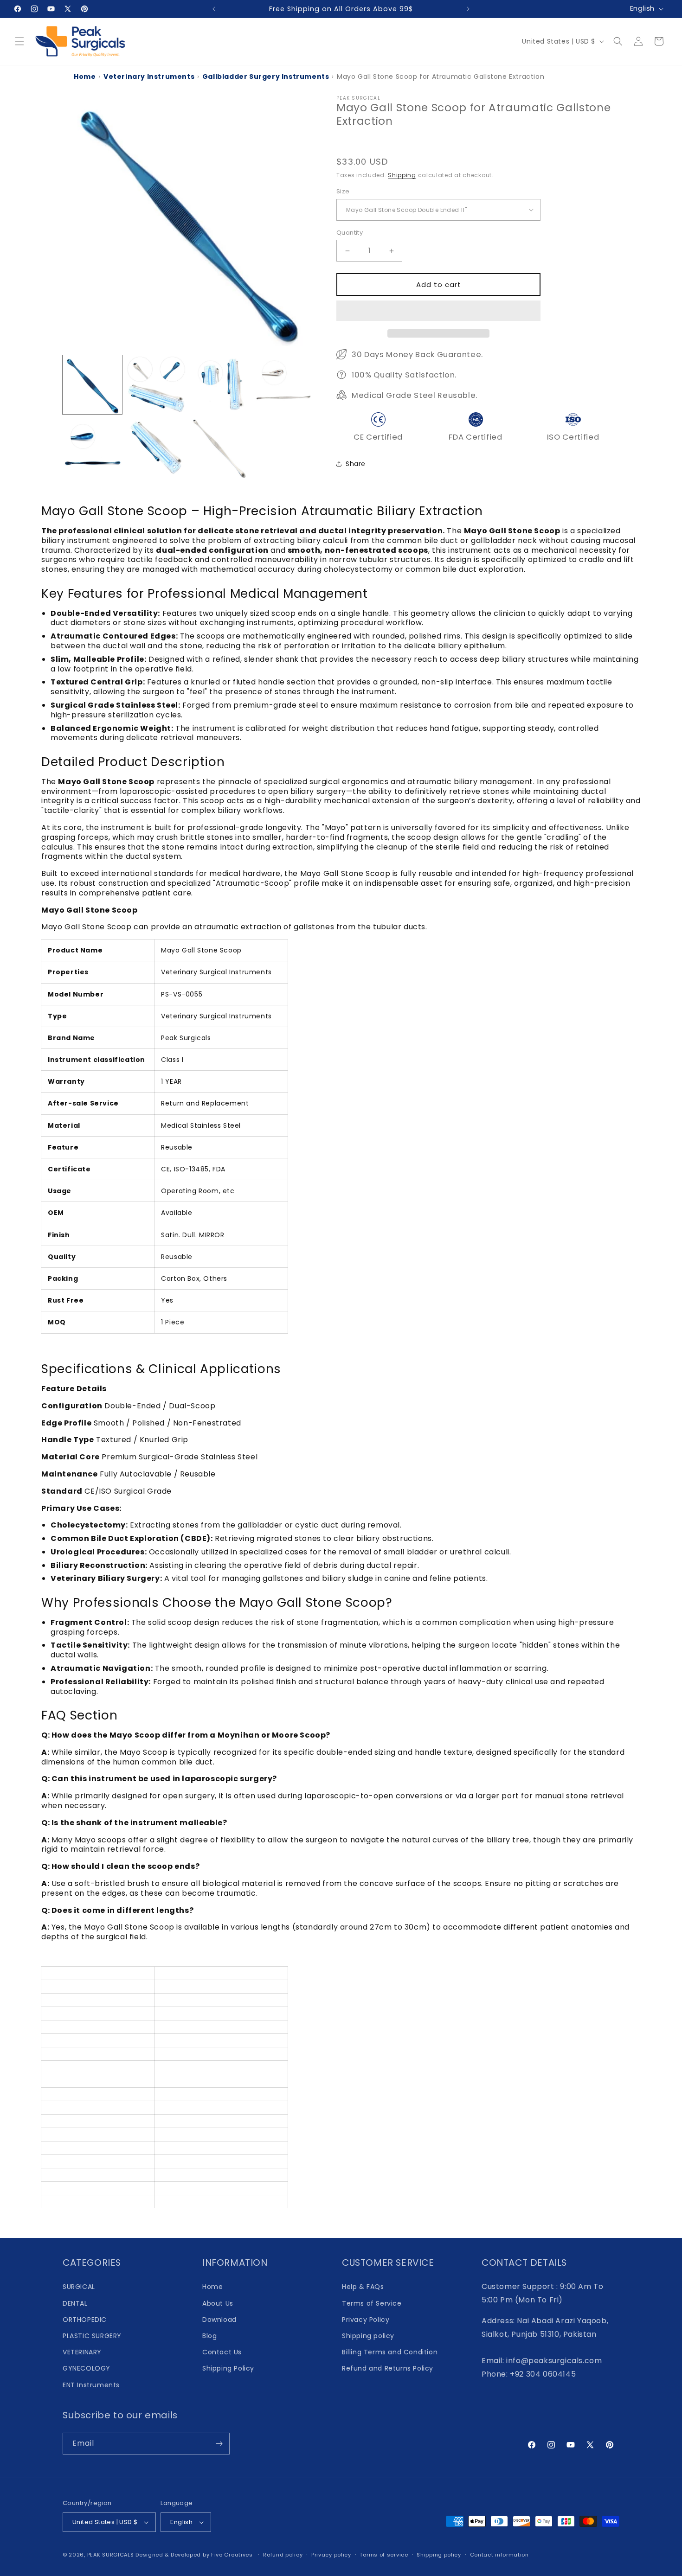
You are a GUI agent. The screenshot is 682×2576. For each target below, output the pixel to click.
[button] (438, 311)
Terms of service (384, 2555)
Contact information (499, 2555)
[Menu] (19, 41)
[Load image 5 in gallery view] (92, 448)
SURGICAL (79, 2287)
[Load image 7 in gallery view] (220, 448)
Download (219, 2320)
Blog (209, 2336)
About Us (218, 2303)
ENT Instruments (91, 2385)
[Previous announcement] (214, 9)
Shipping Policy (228, 2368)
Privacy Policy (366, 2320)
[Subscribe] (219, 2444)
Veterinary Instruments (149, 77)
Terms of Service (372, 2303)
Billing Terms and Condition (390, 2352)
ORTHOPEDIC (85, 2320)
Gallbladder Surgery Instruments (266, 77)
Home (85, 77)
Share (356, 464)
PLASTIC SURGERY (92, 2336)
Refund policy (283, 2555)
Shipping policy (368, 2336)
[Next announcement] (468, 9)
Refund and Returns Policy (388, 2368)
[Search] (618, 41)
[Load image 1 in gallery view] (92, 385)
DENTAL (75, 2303)
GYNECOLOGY (87, 2368)
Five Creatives (233, 2555)
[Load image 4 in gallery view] (284, 385)
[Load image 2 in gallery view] (156, 385)
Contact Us (222, 2352)
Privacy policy (331, 2555)
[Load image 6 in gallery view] (156, 448)
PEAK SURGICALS (111, 2555)
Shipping (402, 175)
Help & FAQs (363, 2287)
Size (343, 191)
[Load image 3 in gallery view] (220, 385)
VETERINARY (82, 2352)
